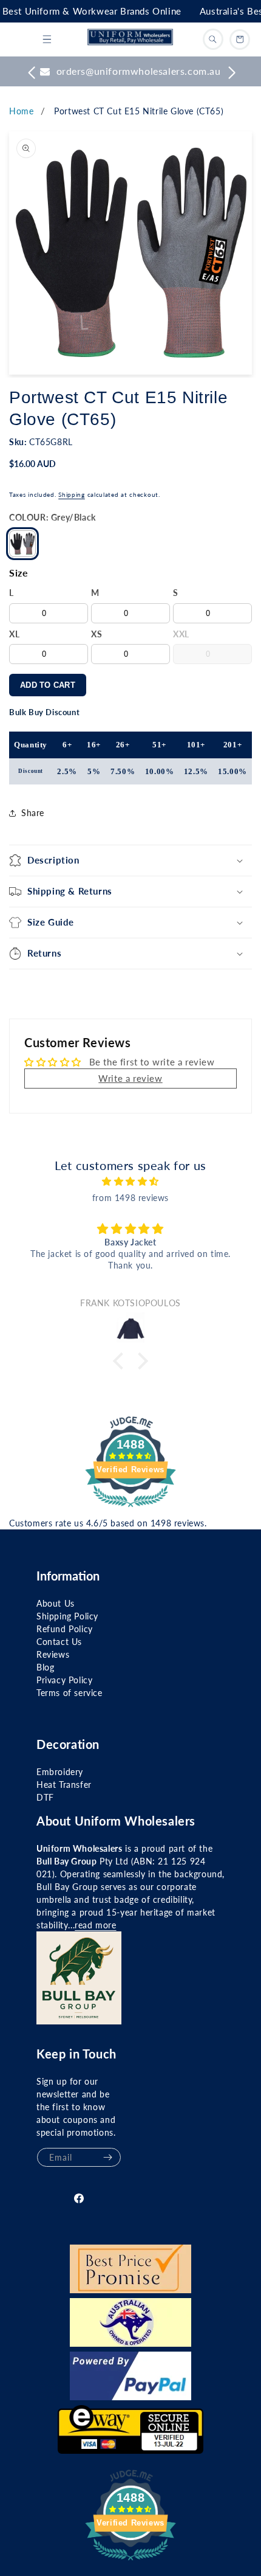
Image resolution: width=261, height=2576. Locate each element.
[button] (47, 40)
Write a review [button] (130, 1078)
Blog (45, 1667)
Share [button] (33, 813)
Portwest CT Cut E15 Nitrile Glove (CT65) (139, 111)
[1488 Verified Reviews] (130, 1509)
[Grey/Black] (22, 544)
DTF (45, 1797)
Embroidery (60, 1772)
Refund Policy (65, 1629)
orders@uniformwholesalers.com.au (139, 71)
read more (95, 1925)
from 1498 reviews (130, 1198)
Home (21, 111)
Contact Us (59, 1642)
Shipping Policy (67, 1616)
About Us (56, 1603)
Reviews (53, 1654)
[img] (130, 1181)
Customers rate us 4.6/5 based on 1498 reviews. (108, 1523)
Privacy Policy (64, 1680)
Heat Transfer (64, 1785)
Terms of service (69, 1693)
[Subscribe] (107, 2157)
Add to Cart (48, 685)
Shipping (72, 494)
